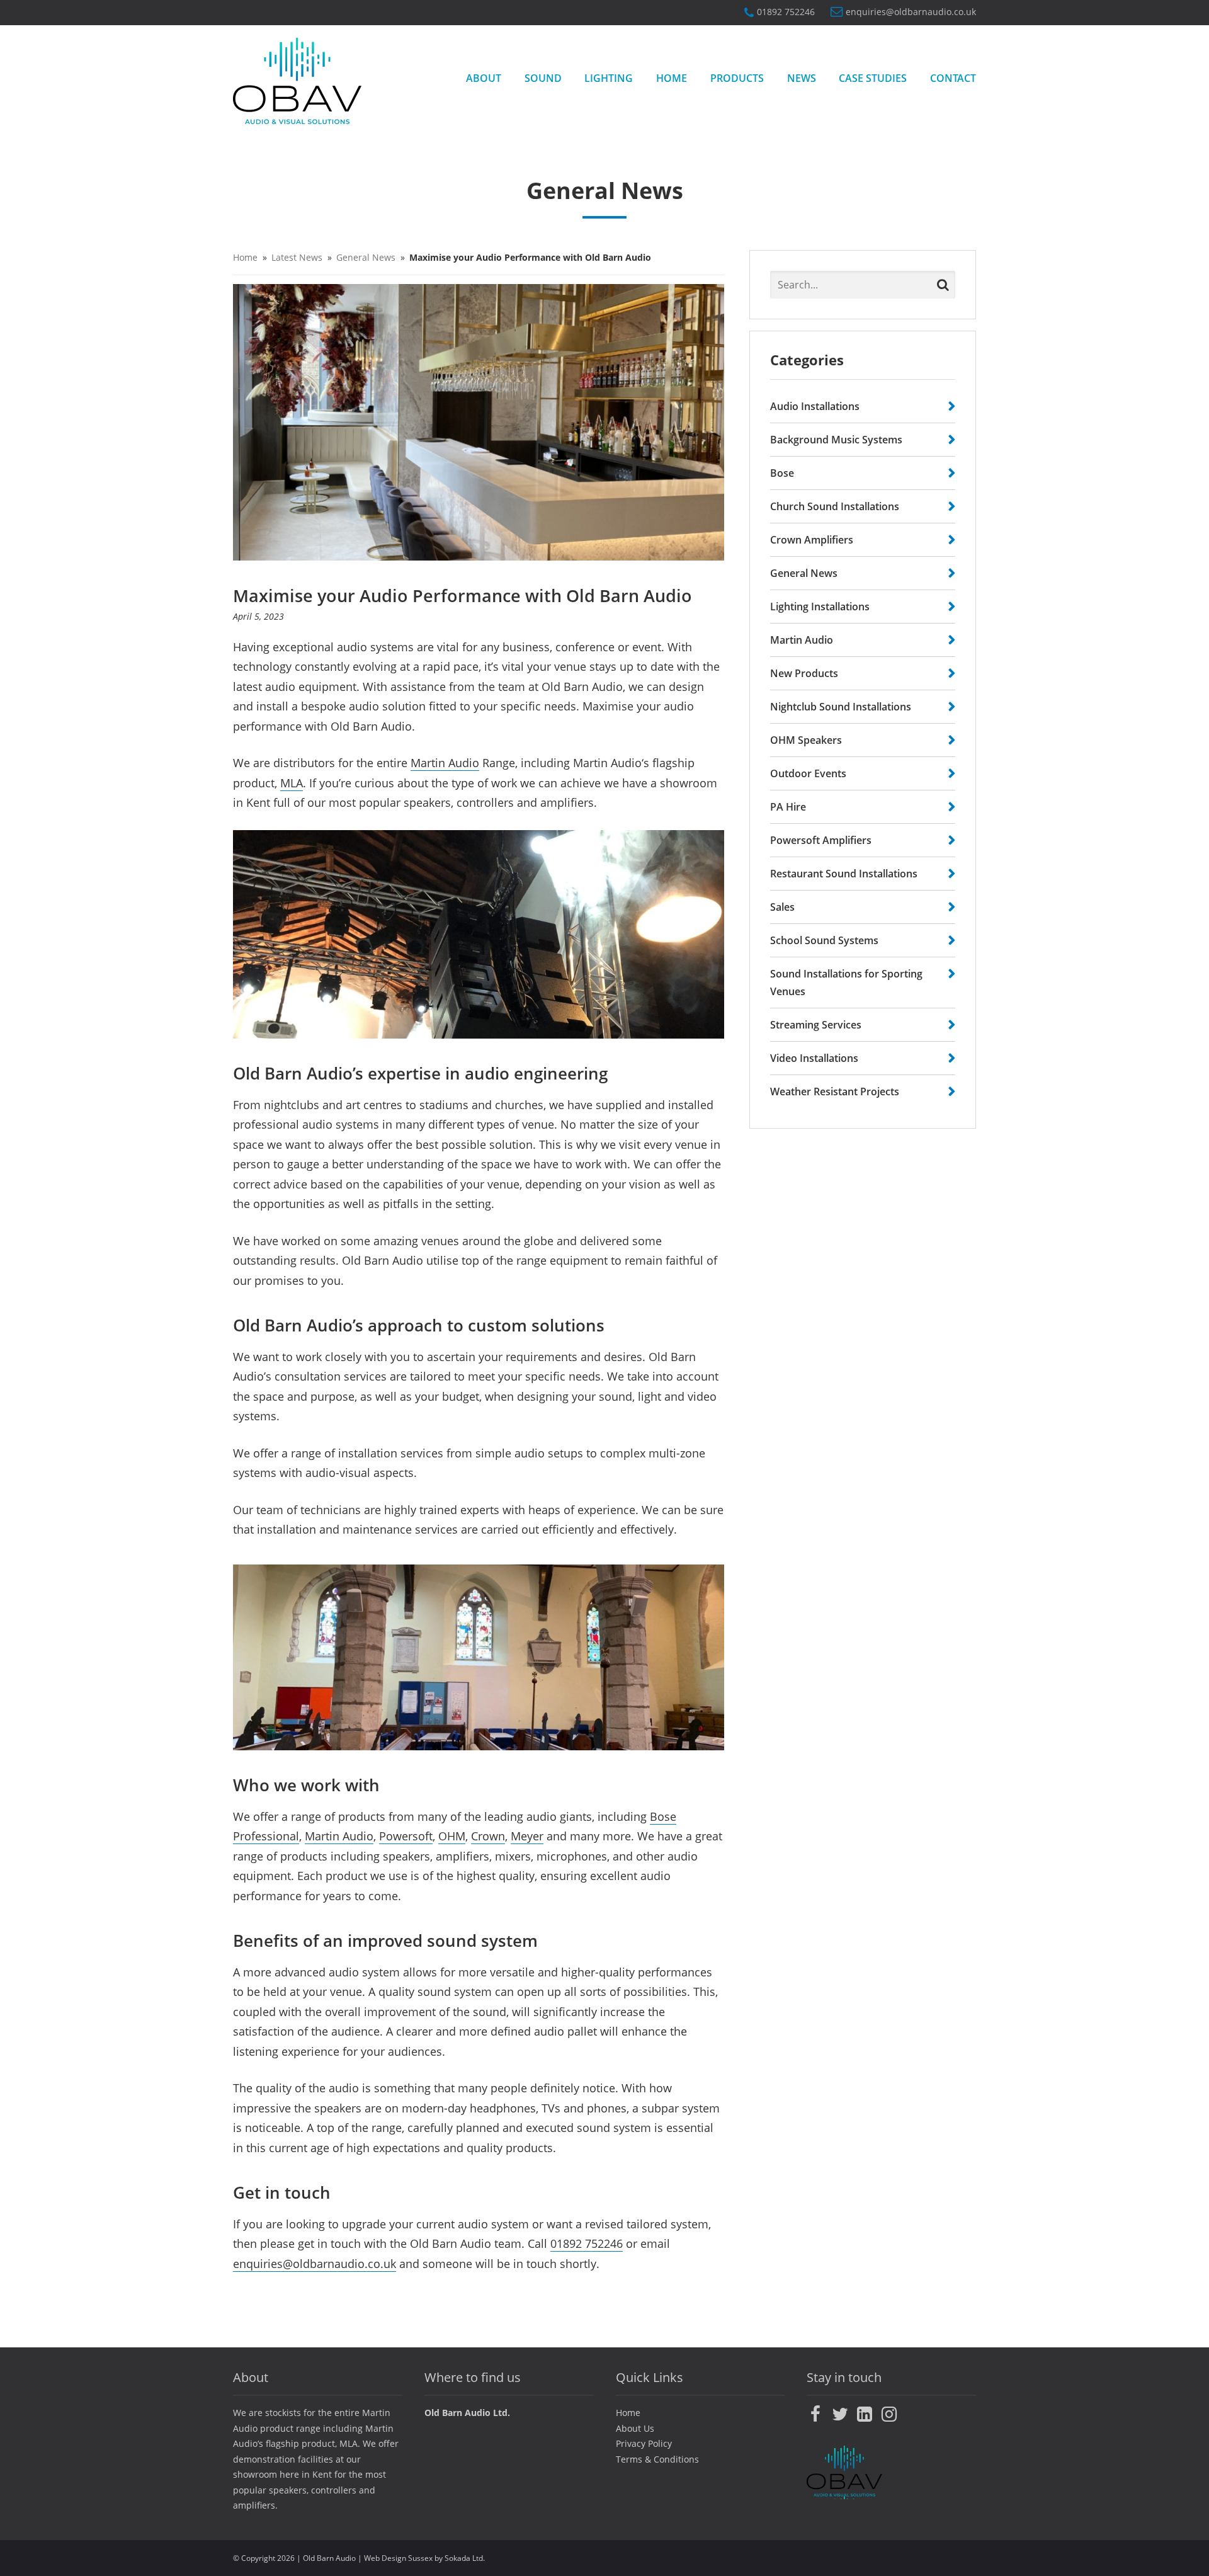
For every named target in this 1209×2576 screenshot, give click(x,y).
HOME (672, 78)
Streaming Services (816, 1025)
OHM (452, 1836)
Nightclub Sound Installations (841, 707)
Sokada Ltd (464, 2558)
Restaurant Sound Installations (844, 874)
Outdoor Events (808, 773)
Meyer (527, 1836)
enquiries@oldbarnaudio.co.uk (911, 13)
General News (366, 257)
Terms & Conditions (657, 2459)
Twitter (840, 2414)
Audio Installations (815, 406)
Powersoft (406, 1836)
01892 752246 (786, 12)
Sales (782, 907)
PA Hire (788, 807)
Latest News (297, 257)
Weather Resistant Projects (835, 1091)
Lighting (609, 78)
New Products (804, 673)
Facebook (815, 2414)
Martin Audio (445, 763)
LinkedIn (865, 2414)
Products (737, 78)
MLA (292, 783)
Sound (543, 78)
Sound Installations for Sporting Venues (846, 983)
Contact (953, 78)
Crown (488, 1836)
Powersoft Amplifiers (821, 840)
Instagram (889, 2414)
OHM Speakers (806, 740)
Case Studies (873, 78)
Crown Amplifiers (812, 540)
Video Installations (814, 1058)
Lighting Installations (820, 607)
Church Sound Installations (835, 506)
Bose (782, 473)
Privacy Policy (644, 2443)
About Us (635, 2428)
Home (245, 257)
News (802, 78)
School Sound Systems (824, 940)
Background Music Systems (836, 440)
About (484, 78)
